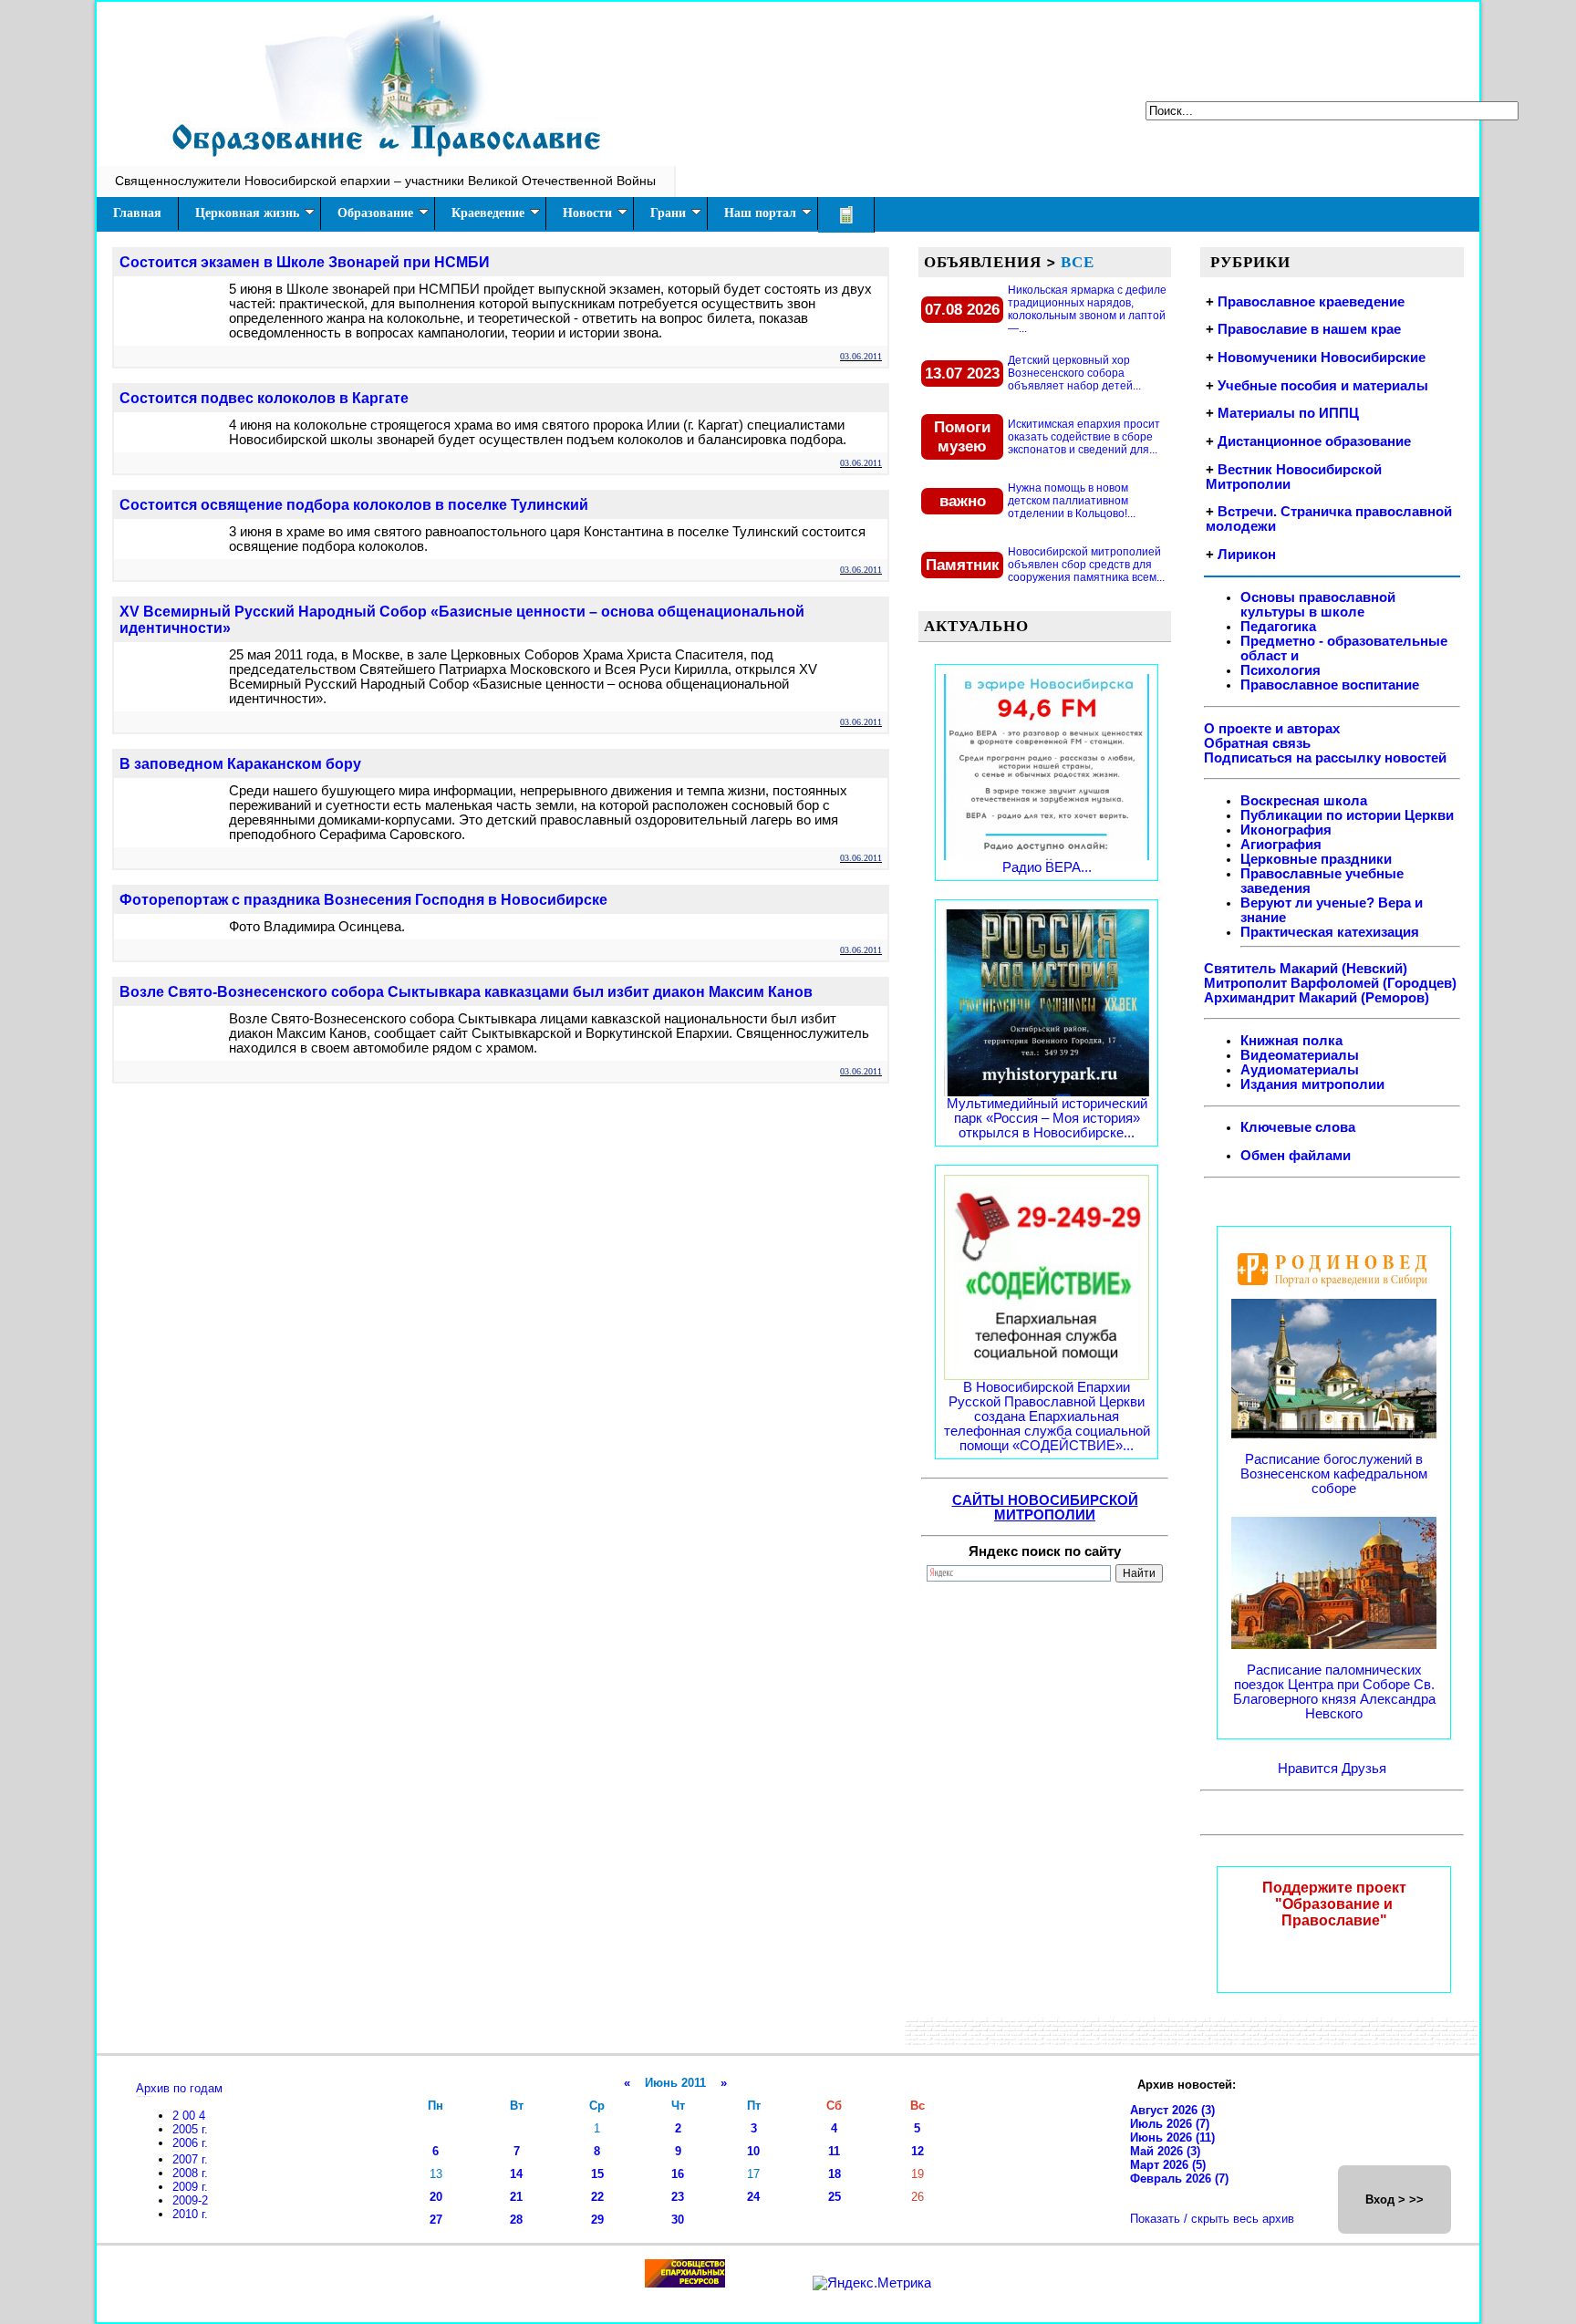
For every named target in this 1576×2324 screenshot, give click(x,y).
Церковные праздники (1316, 859)
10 (753, 2151)
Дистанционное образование (1314, 441)
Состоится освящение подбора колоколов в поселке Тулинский (354, 505)
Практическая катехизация (1330, 932)
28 (516, 2220)
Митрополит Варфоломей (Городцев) (1330, 983)
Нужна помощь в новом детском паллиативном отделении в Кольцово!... (1072, 501)
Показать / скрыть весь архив (1212, 2219)
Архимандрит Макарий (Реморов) (1317, 998)
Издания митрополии (1312, 1084)
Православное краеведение (1311, 302)
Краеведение (488, 213)
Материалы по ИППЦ (1288, 413)
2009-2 (190, 2200)
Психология (1280, 670)
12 (918, 2151)
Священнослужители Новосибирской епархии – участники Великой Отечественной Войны (385, 181)
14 (516, 2174)
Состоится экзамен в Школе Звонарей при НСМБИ (305, 262)
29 (597, 2220)
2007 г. (190, 2159)
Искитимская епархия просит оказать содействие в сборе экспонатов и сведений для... (1084, 437)
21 (516, 2197)
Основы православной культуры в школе (1318, 605)
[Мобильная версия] (846, 215)
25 (835, 2197)
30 (678, 2220)
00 (191, 2116)
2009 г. (190, 2187)
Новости (587, 213)
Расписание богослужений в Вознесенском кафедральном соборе (1334, 1474)
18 (835, 2174)
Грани (668, 213)
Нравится (1310, 1769)
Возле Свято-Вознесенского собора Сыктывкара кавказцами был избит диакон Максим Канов (466, 992)
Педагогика (1278, 627)
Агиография (1281, 845)
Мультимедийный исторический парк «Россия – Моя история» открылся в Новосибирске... (1047, 1118)
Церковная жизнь (247, 213)
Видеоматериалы (1300, 1055)
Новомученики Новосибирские (1322, 358)
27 (436, 2220)
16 (678, 2174)
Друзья (1364, 1769)
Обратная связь (1257, 743)
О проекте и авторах (1272, 729)
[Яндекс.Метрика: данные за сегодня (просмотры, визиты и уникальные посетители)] (872, 2283)
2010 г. (190, 2214)
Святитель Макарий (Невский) (1306, 969)
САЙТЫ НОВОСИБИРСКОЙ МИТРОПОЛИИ (1045, 1508)
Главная (137, 213)
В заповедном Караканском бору (240, 764)
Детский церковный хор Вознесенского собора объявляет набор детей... (1074, 373)
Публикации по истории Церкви (1347, 815)
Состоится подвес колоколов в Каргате (264, 398)
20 (436, 2197)
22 (597, 2197)
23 (678, 2197)
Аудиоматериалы (1300, 1070)
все (1078, 262)
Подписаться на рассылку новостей (1325, 758)
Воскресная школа (1304, 801)
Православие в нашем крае (1309, 329)
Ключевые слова (1298, 1127)
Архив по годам (179, 2088)
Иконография (1286, 830)
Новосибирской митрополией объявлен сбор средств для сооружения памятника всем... (1086, 565)
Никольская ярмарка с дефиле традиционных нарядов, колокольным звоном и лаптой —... (1087, 309)
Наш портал (760, 213)
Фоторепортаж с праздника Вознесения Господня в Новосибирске (363, 900)
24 (753, 2197)
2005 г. (190, 2129)
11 (834, 2151)
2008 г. (190, 2173)
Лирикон (1247, 555)
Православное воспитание (1330, 685)
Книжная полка (1291, 1041)
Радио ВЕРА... (1047, 867)
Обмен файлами (1296, 1156)
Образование (375, 213)
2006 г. (190, 2143)
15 (597, 2174)
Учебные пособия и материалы (1323, 386)
